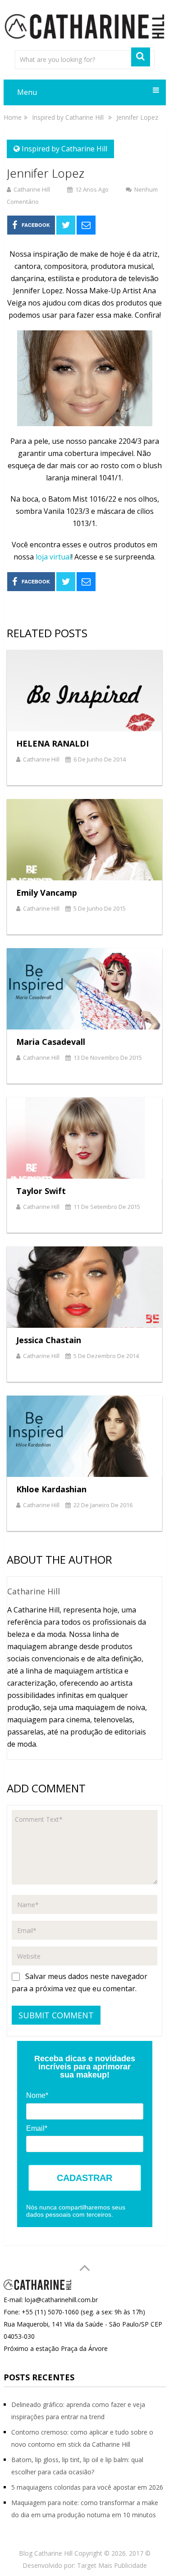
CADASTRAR (84, 2178)
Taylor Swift (41, 1191)
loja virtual (53, 557)
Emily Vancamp (47, 893)
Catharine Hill (32, 189)
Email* (37, 2128)
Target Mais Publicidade (112, 2565)
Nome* (37, 2095)
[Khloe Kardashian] (85, 1436)
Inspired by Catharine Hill (64, 149)
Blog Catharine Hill (46, 2553)
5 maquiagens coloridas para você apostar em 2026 (87, 2487)
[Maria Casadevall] (85, 989)
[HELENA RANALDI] (85, 691)
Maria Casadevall (51, 1042)
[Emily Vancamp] (85, 840)
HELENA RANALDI (53, 743)
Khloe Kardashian (51, 1489)
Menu (27, 92)
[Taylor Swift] (85, 1138)
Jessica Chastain (49, 1340)
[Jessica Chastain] (85, 1287)
